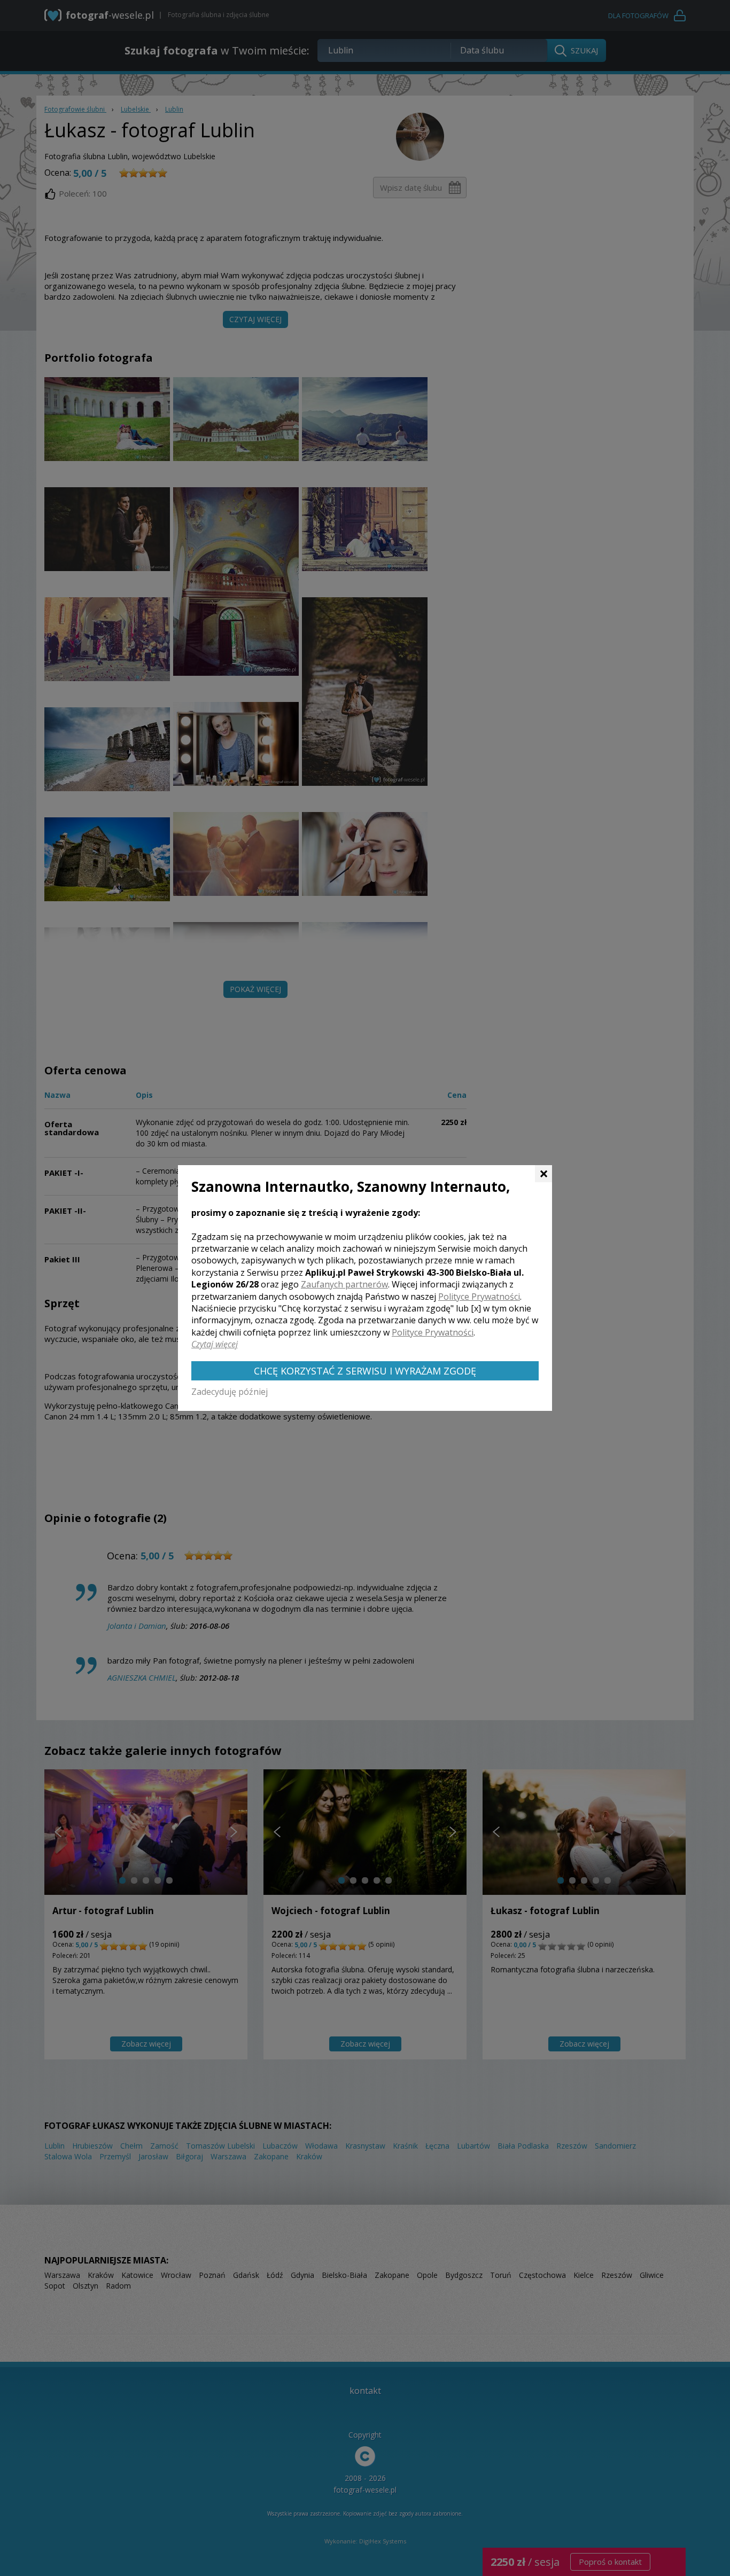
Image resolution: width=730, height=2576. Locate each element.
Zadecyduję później (230, 1392)
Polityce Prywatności (479, 1297)
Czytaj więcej (215, 1344)
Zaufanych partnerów (344, 1284)
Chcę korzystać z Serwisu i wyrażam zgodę (365, 1371)
